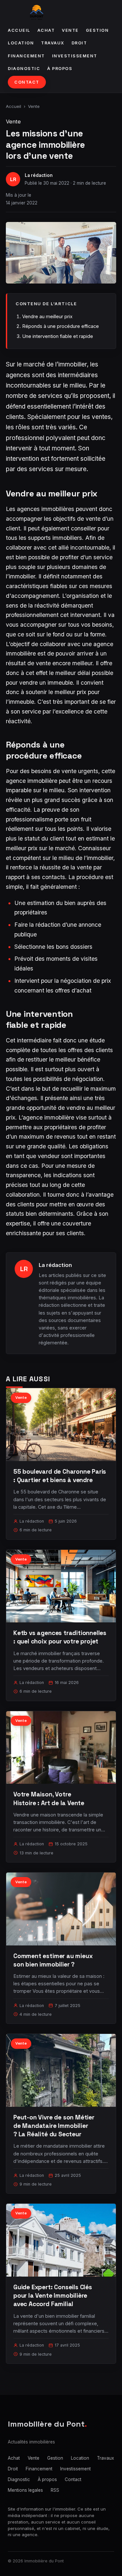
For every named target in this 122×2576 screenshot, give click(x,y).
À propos (60, 69)
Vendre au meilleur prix (47, 316)
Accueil (19, 30)
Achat (46, 30)
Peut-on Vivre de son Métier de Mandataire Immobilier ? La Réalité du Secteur (54, 2126)
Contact (27, 82)
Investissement (75, 56)
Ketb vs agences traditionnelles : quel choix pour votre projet (60, 1637)
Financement (26, 56)
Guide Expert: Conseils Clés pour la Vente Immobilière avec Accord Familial (53, 2296)
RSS (55, 2490)
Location (21, 43)
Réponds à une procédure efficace (61, 326)
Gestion (97, 30)
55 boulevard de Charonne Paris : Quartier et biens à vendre (60, 1476)
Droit (79, 43)
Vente (70, 30)
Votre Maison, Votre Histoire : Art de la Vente (49, 1799)
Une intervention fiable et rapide (58, 336)
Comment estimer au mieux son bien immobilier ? (53, 1960)
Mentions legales (25, 2490)
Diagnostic (24, 69)
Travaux (53, 43)
